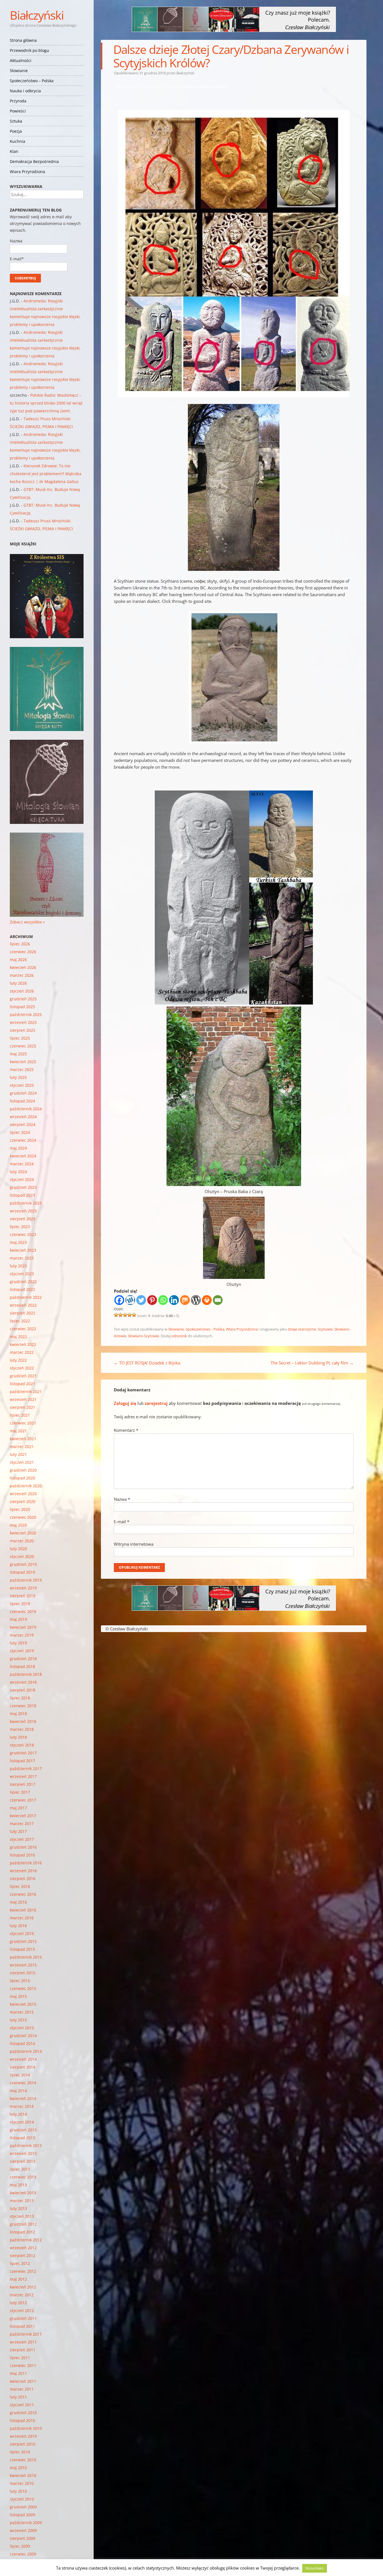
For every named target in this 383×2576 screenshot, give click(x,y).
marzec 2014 (22, 2106)
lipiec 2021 (20, 1415)
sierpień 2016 (23, 1878)
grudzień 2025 (23, 999)
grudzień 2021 (23, 1376)
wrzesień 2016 (23, 1871)
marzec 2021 (22, 1446)
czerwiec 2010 (23, 2460)
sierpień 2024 (23, 1124)
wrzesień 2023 (23, 1211)
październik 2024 (26, 1109)
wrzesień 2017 (23, 1776)
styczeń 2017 (22, 1839)
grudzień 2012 (23, 2224)
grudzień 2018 (23, 1659)
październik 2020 (26, 1486)
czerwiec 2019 (23, 1611)
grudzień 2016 (23, 1847)
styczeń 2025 (22, 1085)
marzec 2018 (22, 1729)
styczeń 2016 (22, 1933)
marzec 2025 (22, 1069)
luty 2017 (18, 1831)
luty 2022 (18, 1360)
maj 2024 (18, 1148)
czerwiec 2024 (23, 1140)
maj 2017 (18, 1808)
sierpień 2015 (23, 1973)
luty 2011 (18, 2397)
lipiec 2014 (20, 2075)
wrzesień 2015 (23, 1965)
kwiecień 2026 (23, 967)
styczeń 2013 (22, 2216)
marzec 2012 (22, 2295)
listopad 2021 (22, 1384)
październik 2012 (26, 2240)
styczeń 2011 (22, 2405)
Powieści (18, 111)
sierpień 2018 (23, 1690)
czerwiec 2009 (23, 2554)
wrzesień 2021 (23, 1399)
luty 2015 (18, 2020)
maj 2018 (18, 1714)
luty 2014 (18, 2114)
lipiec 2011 (20, 2358)
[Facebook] (119, 1300)
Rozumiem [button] (315, 2568)
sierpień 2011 (23, 2350)
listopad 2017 (22, 1761)
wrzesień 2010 (23, 2436)
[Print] (207, 1300)
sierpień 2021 (23, 1407)
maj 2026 (18, 960)
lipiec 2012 (20, 2263)
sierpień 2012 (23, 2256)
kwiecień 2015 (23, 2004)
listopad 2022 (22, 1289)
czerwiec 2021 (23, 1423)
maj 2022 (18, 1337)
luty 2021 (18, 1454)
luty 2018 (18, 1737)
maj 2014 (18, 2091)
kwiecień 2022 (23, 1344)
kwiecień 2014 (23, 2098)
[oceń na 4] (130, 1315)
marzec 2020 (22, 1541)
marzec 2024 (22, 1164)
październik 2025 (26, 1014)
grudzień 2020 (23, 1470)
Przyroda (18, 101)
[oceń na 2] (121, 1315)
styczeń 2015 (22, 2028)
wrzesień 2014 (23, 2059)
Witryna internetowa (134, 1544)
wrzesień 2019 (23, 1588)
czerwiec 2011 (23, 2365)
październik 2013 (26, 2146)
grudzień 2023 (23, 1187)
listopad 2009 (22, 2515)
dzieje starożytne (302, 1329)
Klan (14, 151)
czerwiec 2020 (23, 1517)
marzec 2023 (22, 1258)
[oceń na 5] (134, 1315)
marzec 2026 (22, 975)
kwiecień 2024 (23, 1156)
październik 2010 (26, 2428)
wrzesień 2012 (23, 2248)
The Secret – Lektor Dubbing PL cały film (312, 1363)
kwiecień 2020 (23, 1533)
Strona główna (23, 40)
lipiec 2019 (20, 1604)
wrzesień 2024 (23, 1117)
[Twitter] (141, 1300)
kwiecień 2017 (23, 1816)
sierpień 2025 (23, 1030)
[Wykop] (130, 1300)
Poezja (16, 131)
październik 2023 (26, 1203)
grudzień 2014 (23, 2036)
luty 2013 (18, 2208)
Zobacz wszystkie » (27, 922)
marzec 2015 (22, 2012)
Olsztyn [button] (234, 1284)
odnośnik (179, 1336)
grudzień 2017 (23, 1753)
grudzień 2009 (23, 2507)
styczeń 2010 (22, 2499)
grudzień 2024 (23, 1093)
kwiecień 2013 (23, 2193)
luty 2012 (18, 2303)
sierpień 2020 (23, 1501)
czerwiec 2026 (23, 952)
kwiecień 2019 (23, 1627)
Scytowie (325, 1329)
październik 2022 (26, 1297)
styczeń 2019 (22, 1651)
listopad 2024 (22, 1101)
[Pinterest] (152, 1300)
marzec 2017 (22, 1824)
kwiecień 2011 (23, 2381)
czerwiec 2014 (23, 2083)
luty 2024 (18, 1172)
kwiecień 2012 (23, 2287)
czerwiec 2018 (23, 1706)
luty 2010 (18, 2491)
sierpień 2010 (23, 2444)
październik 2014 (26, 2051)
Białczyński (37, 15)
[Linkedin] (174, 1300)
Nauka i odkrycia (25, 91)
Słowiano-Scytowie (143, 1336)
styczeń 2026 (22, 991)
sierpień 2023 (23, 1219)
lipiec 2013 (20, 2169)
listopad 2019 (22, 1572)
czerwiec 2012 (23, 2271)
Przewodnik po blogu (29, 50)
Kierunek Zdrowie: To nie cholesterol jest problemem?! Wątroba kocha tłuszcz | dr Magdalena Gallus (46, 474)
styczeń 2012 (22, 2310)
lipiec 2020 (20, 1509)
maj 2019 (18, 1619)
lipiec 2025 (20, 1038)
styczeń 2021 (22, 1462)
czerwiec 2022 (23, 1329)
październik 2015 (26, 1957)
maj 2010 (18, 2468)
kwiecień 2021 (23, 1439)
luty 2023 (18, 1266)
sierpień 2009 (23, 2538)
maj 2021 (18, 1431)
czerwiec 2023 (23, 1234)
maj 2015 (18, 1996)
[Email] (218, 1300)
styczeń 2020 (22, 1556)
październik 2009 (26, 2523)
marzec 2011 (22, 2389)
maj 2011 (18, 2373)
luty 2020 (18, 1549)
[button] (234, 898)
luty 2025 (18, 1077)
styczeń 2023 (22, 1274)
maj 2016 (18, 1902)
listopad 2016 (22, 1855)
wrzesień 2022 (23, 1305)
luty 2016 (18, 1926)
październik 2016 (26, 1863)
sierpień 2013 (23, 2161)
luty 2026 (18, 983)
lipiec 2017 (20, 1792)
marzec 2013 (22, 2201)
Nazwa (122, 1499)
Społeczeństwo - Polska (205, 1329)
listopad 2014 (22, 2043)
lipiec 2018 (20, 1698)
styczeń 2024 (22, 1179)
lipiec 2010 (20, 2452)
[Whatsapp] (163, 1300)
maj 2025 (18, 1054)
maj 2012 (18, 2279)
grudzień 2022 (23, 1282)
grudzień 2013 (23, 2130)
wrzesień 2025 (23, 1022)
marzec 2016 (22, 1918)
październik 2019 (26, 1580)
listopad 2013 (22, 2138)
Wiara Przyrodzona (27, 172)
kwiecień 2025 (23, 1062)
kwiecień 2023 (23, 1250)
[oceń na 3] (125, 1315)
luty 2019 (18, 1643)
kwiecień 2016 (23, 1910)
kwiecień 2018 (23, 1721)
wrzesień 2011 (23, 2342)
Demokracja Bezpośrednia (34, 161)
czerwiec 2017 (23, 1800)
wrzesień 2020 (23, 1494)
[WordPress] (196, 1300)
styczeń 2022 (22, 1368)
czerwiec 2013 (23, 2177)
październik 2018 (26, 1674)
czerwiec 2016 (23, 1894)
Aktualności (21, 60)
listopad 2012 (22, 2232)
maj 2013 (18, 2185)
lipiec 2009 (20, 2546)
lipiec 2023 (20, 1227)
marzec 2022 (22, 1352)
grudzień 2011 (23, 2318)
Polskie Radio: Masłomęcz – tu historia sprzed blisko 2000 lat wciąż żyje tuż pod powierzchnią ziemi (46, 403)
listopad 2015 (22, 1949)
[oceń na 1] (116, 1315)
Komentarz (126, 1430)
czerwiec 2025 (23, 1046)
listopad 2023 (22, 1195)
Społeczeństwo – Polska (32, 81)
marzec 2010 (22, 2483)
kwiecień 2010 (23, 2475)
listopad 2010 (22, 2420)
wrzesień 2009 (23, 2530)
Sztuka (16, 121)
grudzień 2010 (23, 2413)
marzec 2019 (22, 1635)
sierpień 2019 (23, 1596)
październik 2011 (26, 2334)
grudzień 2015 (23, 1941)
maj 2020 (18, 1525)
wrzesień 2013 (23, 2153)
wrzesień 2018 (23, 1682)
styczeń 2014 (22, 2122)
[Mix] (185, 1300)
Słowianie (19, 71)
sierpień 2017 (23, 1784)
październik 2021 (26, 1392)
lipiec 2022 (20, 1321)
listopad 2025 (22, 1007)
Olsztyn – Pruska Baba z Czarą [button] (234, 1191)
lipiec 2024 (20, 1132)
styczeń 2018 (22, 1745)
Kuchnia (18, 141)
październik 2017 (26, 1769)
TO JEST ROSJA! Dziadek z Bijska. (147, 1363)
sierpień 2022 (23, 1313)
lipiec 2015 (20, 1981)
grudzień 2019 (23, 1564)
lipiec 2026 (20, 944)
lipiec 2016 (20, 1886)
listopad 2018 (22, 1666)
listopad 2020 (22, 1478)
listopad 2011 (22, 2326)
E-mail (122, 1522)
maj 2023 (18, 1242)
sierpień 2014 (23, 2067)
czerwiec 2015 (23, 1988)
